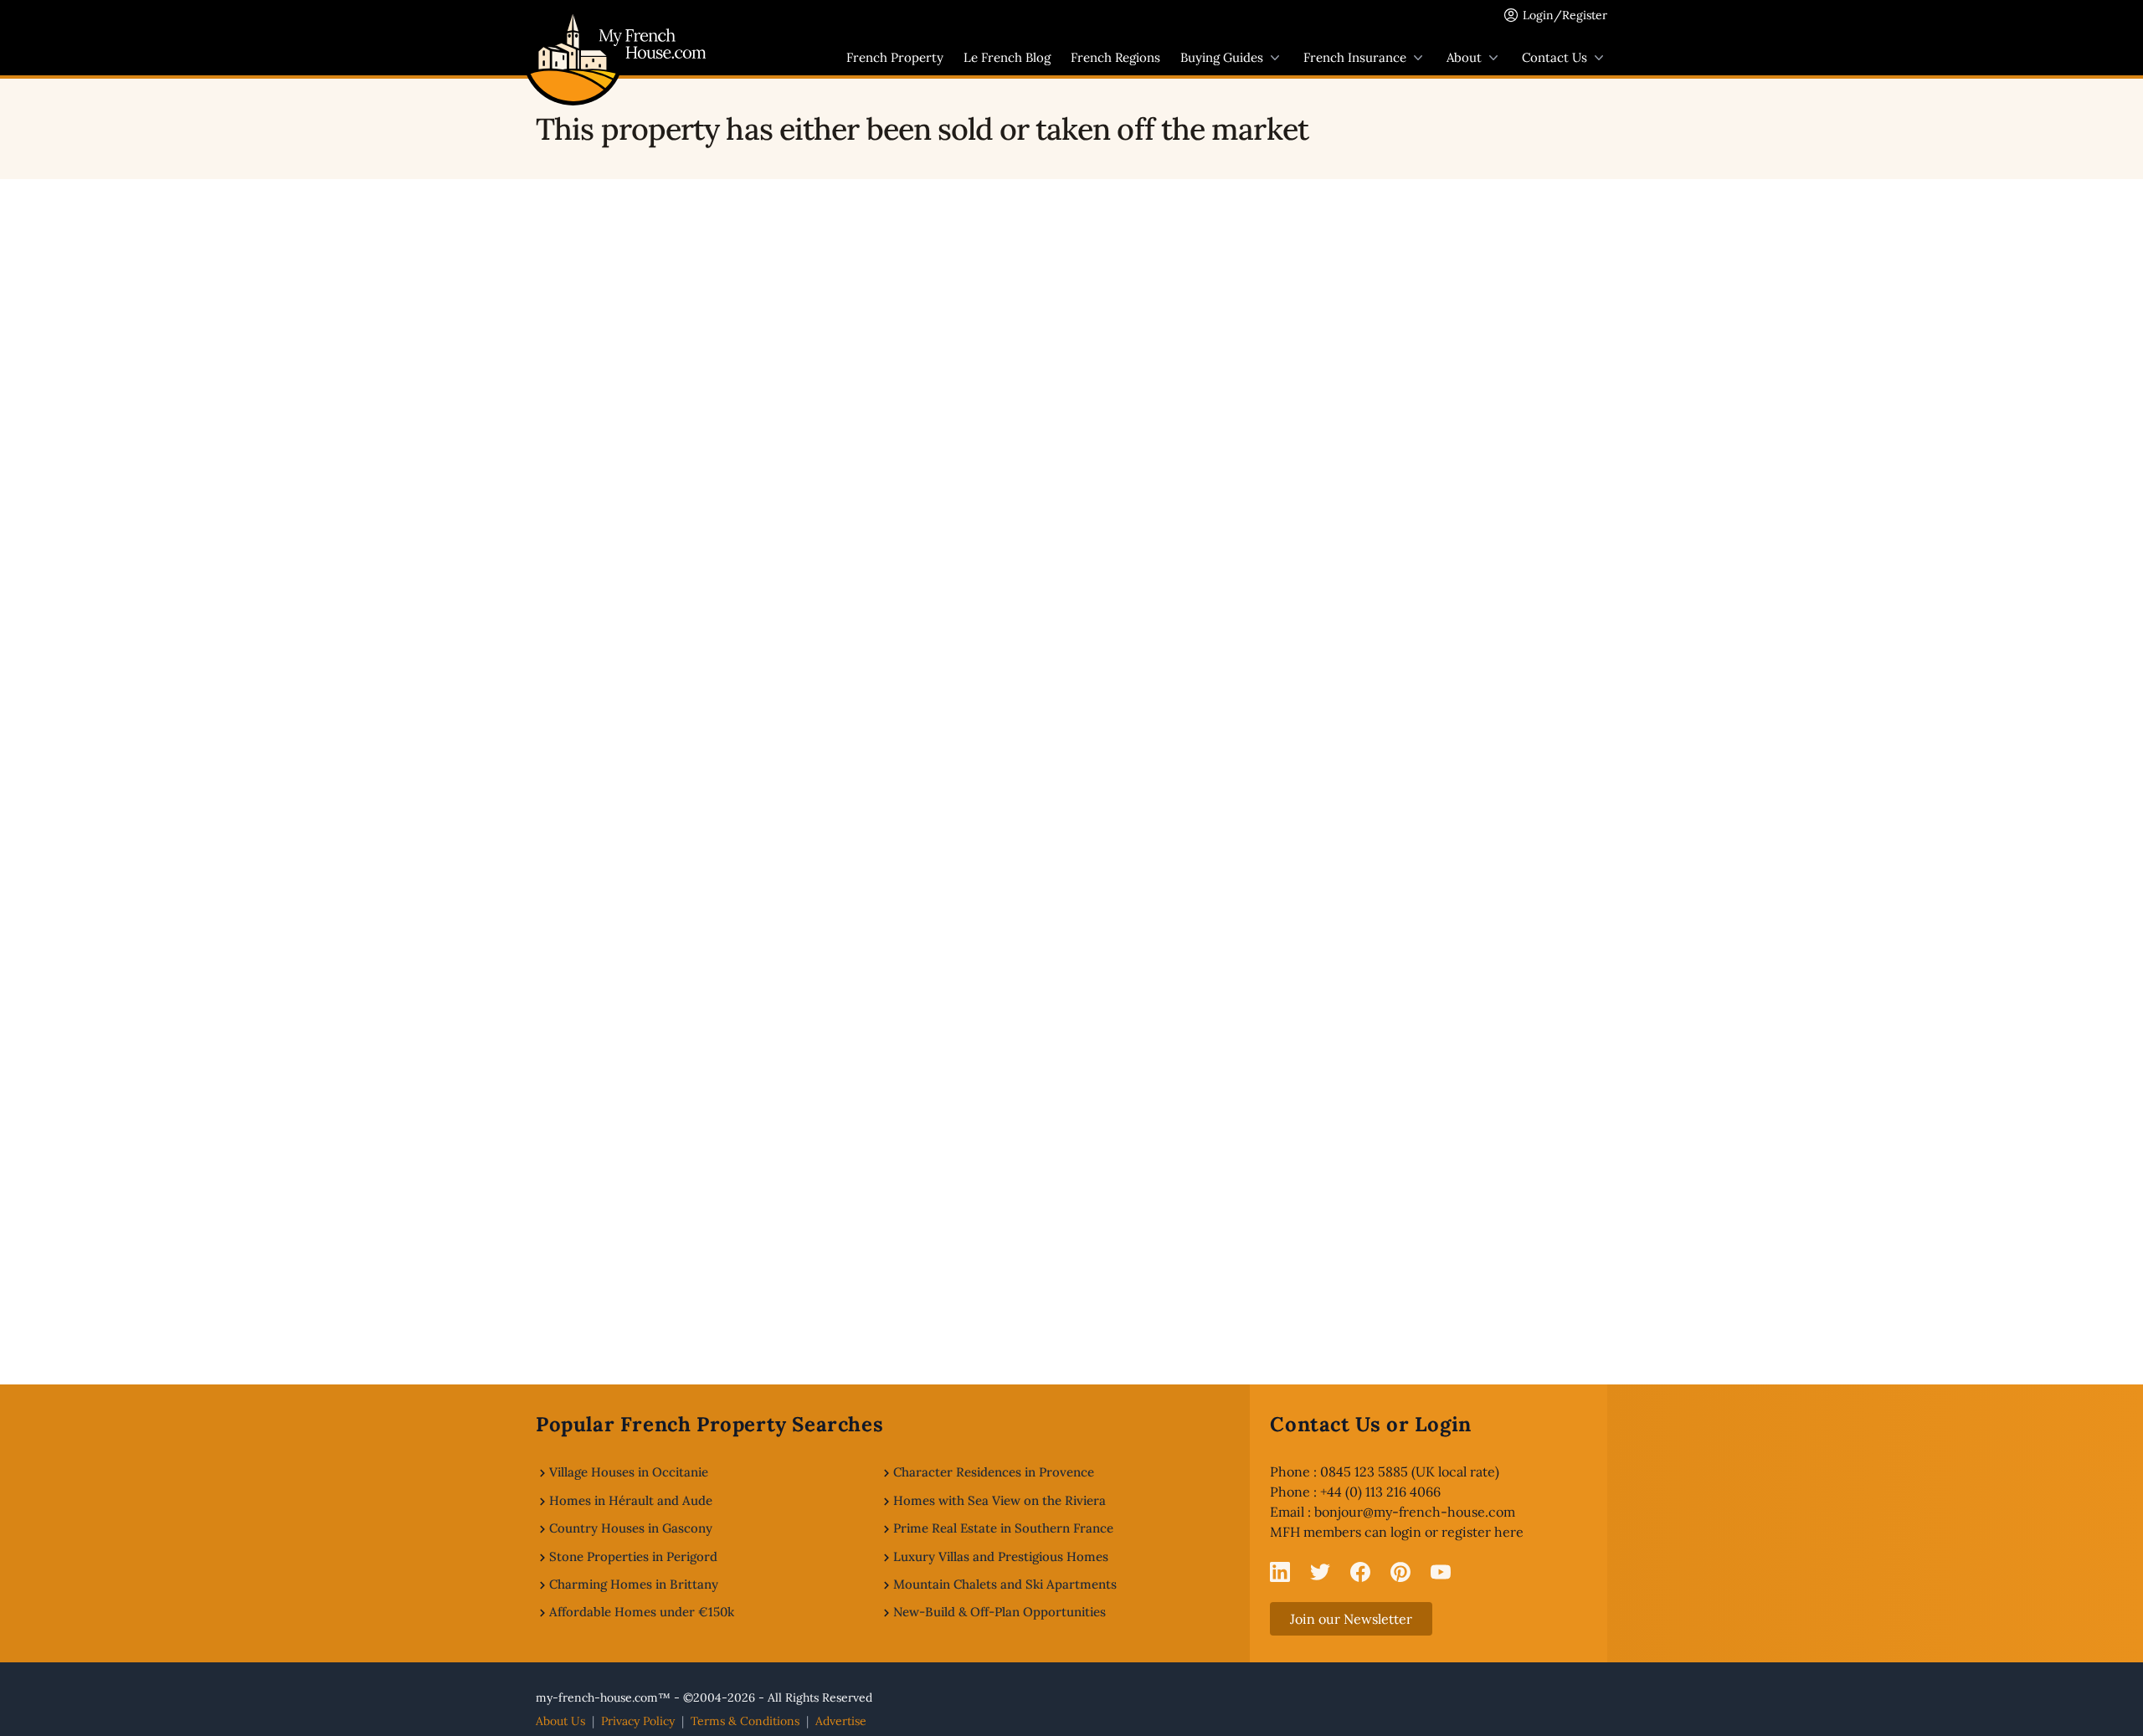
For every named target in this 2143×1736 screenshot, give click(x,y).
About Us (560, 1721)
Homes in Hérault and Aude (631, 1500)
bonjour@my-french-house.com (1415, 1512)
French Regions (1115, 57)
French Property (895, 57)
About (1464, 57)
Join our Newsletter (1351, 1619)
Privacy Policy (638, 1721)
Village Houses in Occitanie (629, 1472)
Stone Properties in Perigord (633, 1556)
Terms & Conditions (745, 1721)
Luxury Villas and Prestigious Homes (1001, 1556)
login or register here (1457, 1532)
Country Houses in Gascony (631, 1528)
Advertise (841, 1721)
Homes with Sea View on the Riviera (1000, 1500)
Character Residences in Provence (994, 1472)
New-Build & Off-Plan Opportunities (1000, 1612)
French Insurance (1355, 57)
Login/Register (1565, 15)
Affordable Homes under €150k (642, 1612)
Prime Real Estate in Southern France (1003, 1528)
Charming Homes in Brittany (634, 1584)
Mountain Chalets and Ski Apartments (1005, 1584)
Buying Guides (1222, 57)
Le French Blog (1007, 57)
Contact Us (1555, 57)
